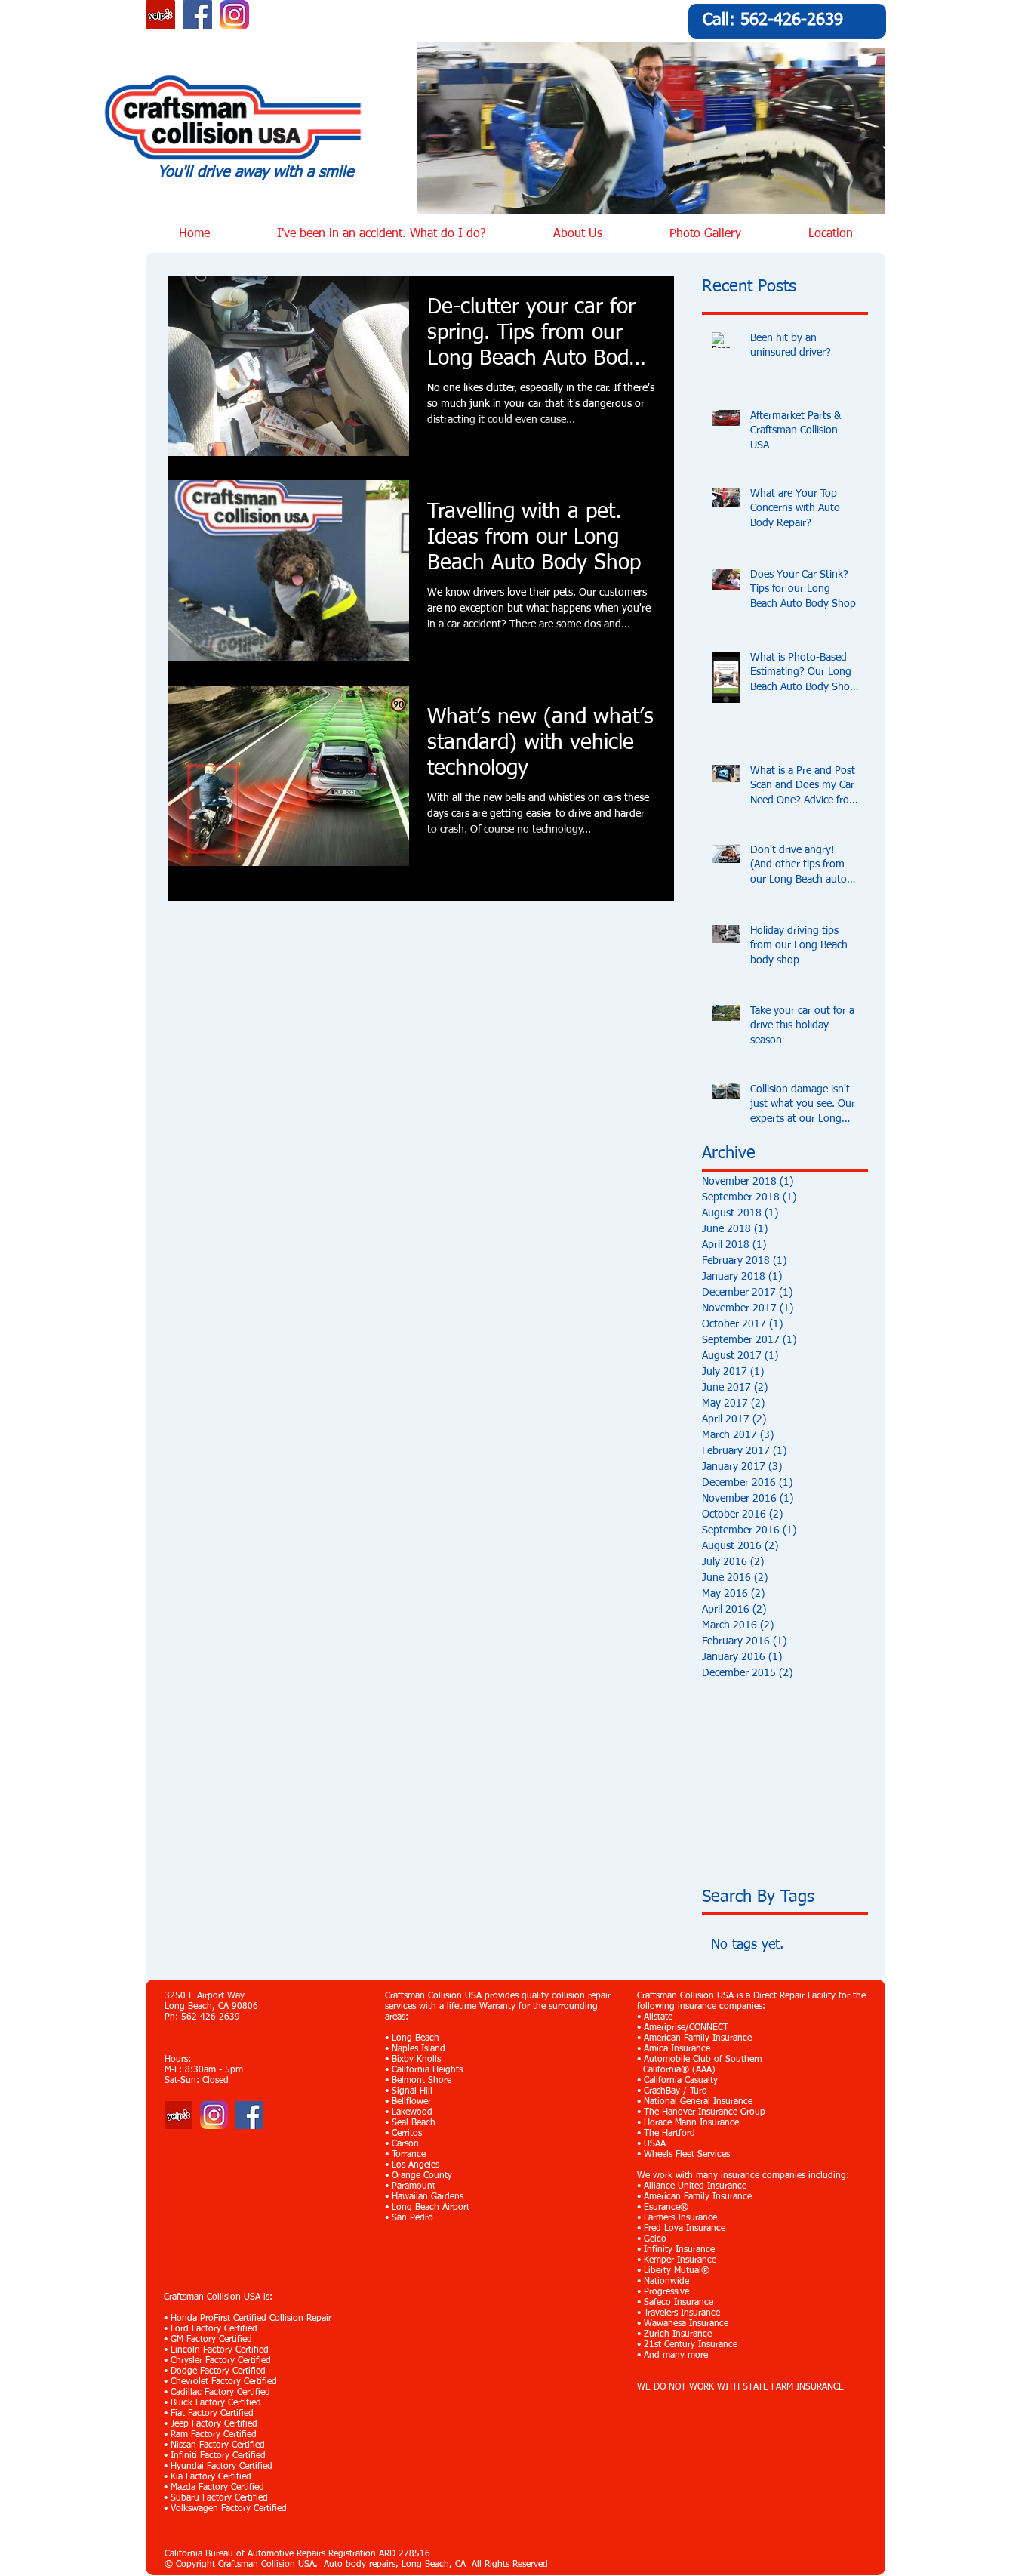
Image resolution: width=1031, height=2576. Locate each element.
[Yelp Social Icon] (160, 15)
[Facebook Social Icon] (197, 15)
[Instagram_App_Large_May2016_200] (234, 15)
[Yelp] (179, 2115)
